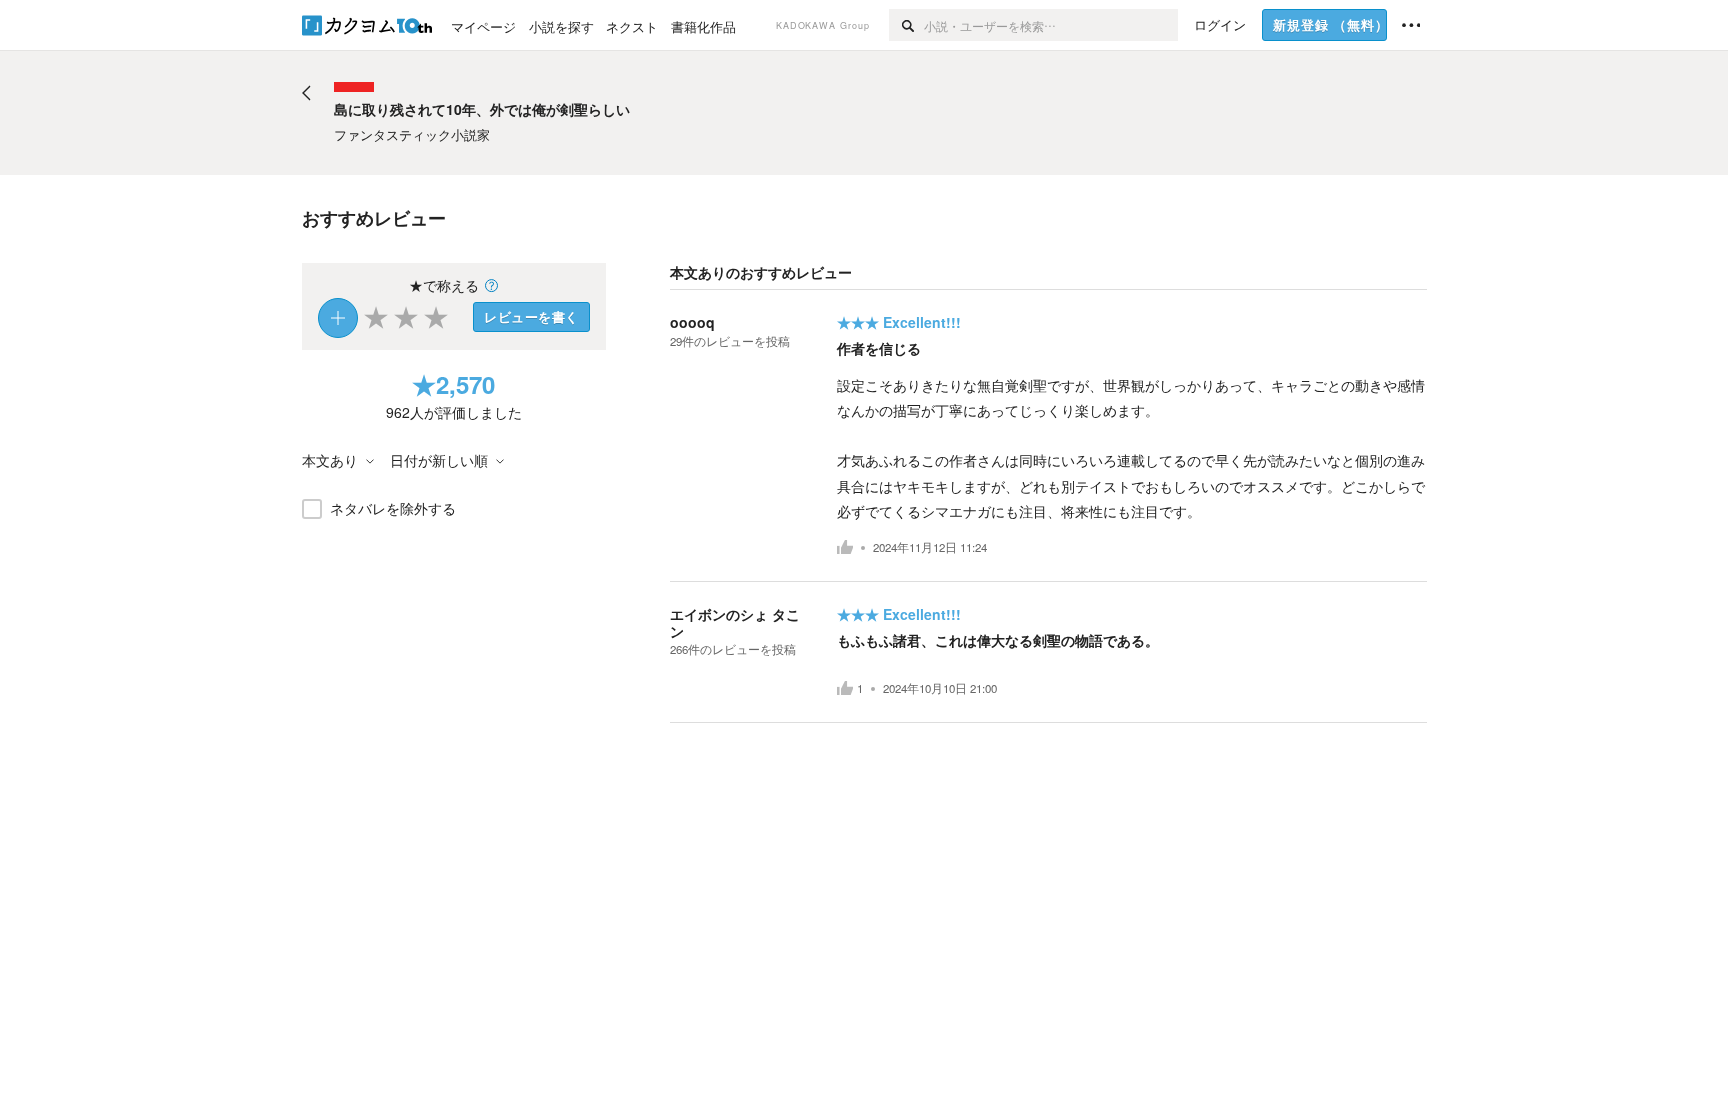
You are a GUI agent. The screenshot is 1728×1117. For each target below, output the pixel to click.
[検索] (906, 25)
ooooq (692, 322)
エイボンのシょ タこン (735, 622)
